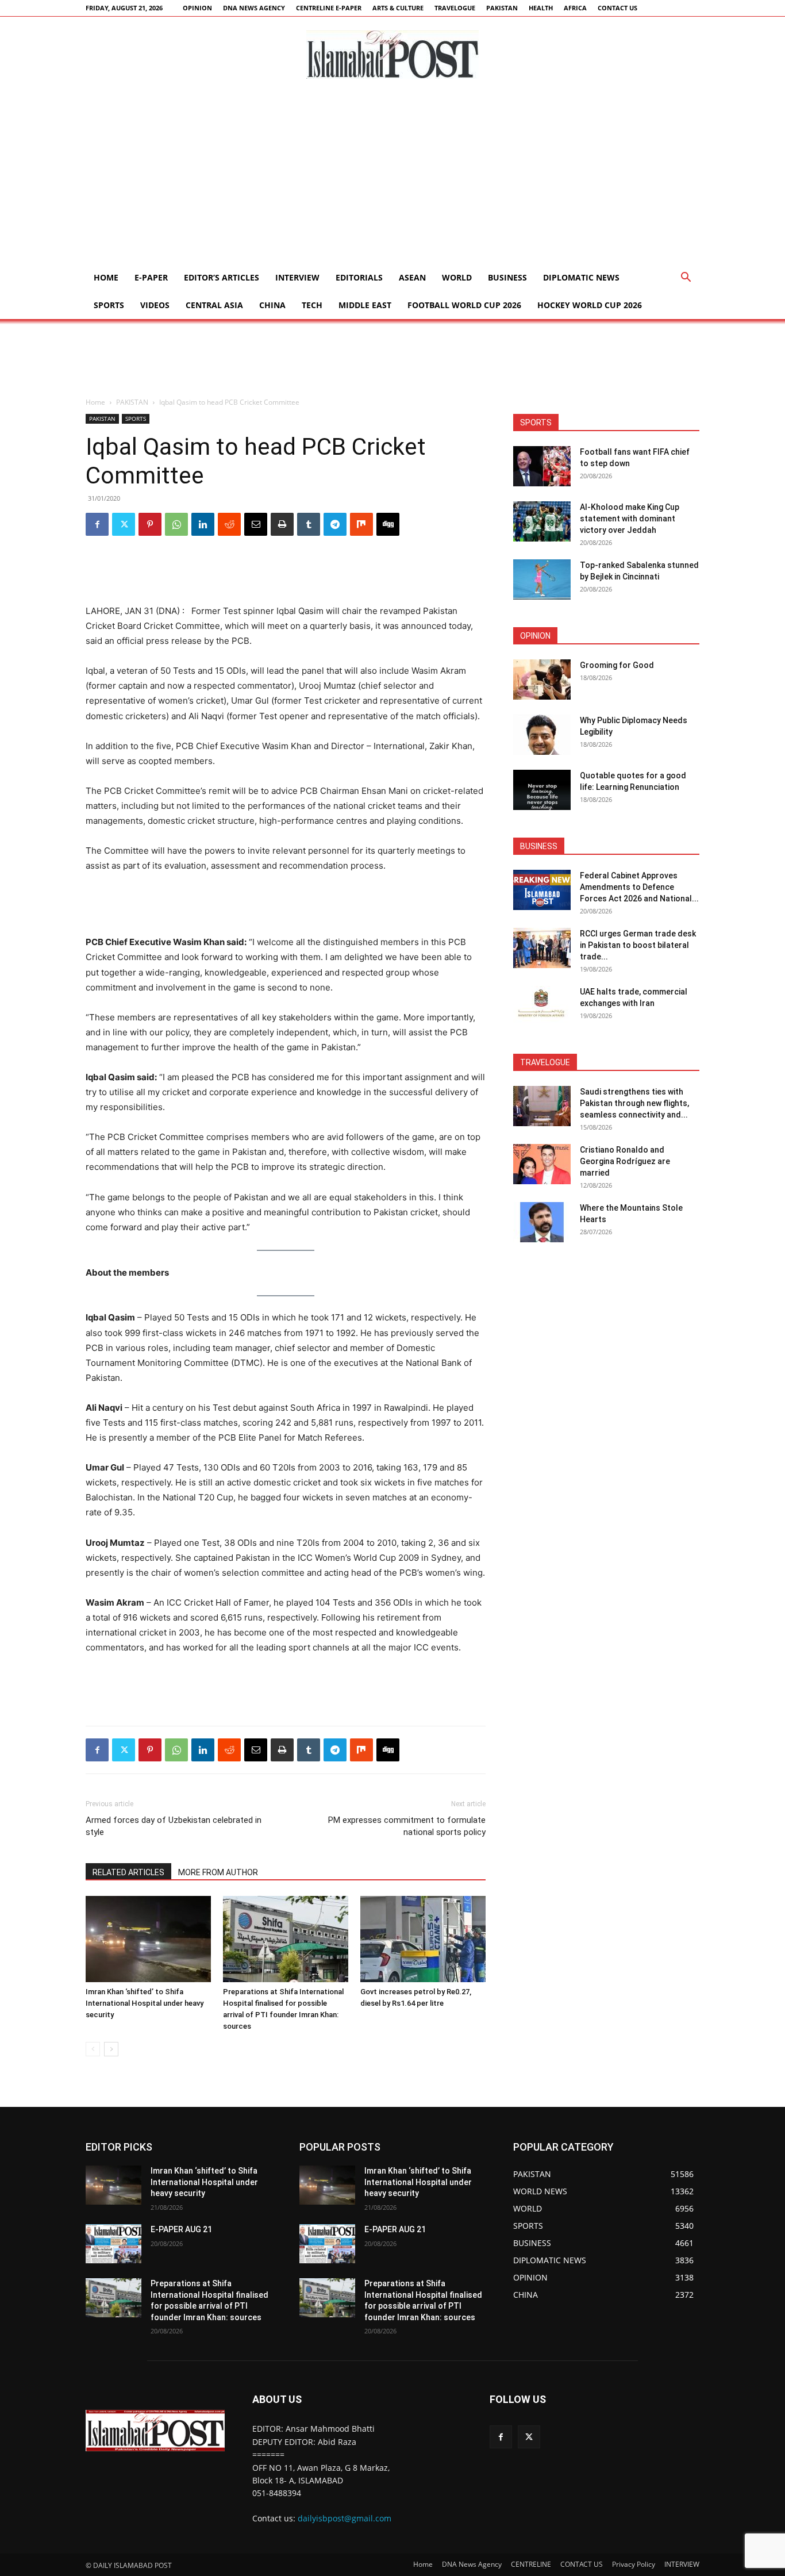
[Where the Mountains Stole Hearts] (542, 1222)
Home (106, 277)
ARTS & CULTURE (398, 8)
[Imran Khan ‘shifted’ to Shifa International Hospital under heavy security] (148, 1939)
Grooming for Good (617, 665)
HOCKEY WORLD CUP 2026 (590, 305)
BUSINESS (507, 277)
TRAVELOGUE (455, 8)
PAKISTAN (502, 8)
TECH (312, 305)
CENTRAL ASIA (214, 305)
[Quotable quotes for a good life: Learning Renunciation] (542, 790)
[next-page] (111, 2049)
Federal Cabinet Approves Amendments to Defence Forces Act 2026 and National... (639, 887)
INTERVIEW (297, 277)
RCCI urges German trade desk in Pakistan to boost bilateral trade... (638, 945)
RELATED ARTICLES (128, 1872)
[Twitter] (124, 524)
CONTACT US (617, 8)
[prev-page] (93, 2049)
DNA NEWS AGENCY (254, 8)
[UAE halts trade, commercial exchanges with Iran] (542, 1006)
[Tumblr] (309, 524)
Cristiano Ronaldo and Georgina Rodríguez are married (625, 1161)
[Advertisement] (392, 178)
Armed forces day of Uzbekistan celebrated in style (174, 1826)
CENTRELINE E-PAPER (329, 8)
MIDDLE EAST (365, 305)
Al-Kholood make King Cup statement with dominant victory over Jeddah (630, 519)
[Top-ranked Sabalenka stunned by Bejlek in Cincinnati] (542, 579)
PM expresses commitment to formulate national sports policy (407, 1826)
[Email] (256, 524)
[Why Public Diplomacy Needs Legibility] (542, 735)
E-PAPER (151, 277)
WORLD (457, 277)
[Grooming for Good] (542, 679)
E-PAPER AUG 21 (181, 2229)
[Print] (282, 524)
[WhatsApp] (176, 524)
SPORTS (109, 305)
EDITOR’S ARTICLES (222, 277)
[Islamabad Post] (392, 55)
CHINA (272, 305)
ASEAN (412, 277)
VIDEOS (155, 305)
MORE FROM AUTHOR (218, 1872)
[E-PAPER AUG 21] (113, 2244)
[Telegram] (335, 524)
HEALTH (541, 8)
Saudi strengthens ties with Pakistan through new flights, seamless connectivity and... (634, 1103)
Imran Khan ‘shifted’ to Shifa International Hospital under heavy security (145, 2003)
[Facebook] (97, 524)
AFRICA (575, 8)
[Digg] (388, 524)
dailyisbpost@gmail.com (345, 2518)
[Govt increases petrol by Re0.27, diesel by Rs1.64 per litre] (423, 1939)
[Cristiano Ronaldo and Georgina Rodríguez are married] (542, 1164)
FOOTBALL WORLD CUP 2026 (464, 305)
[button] (686, 279)
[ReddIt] (229, 524)
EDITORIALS (359, 277)
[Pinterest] (150, 524)
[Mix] (361, 524)
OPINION (197, 8)
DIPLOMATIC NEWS (581, 277)
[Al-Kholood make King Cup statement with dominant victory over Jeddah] (542, 521)
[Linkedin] (203, 524)
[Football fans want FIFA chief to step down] (542, 466)
